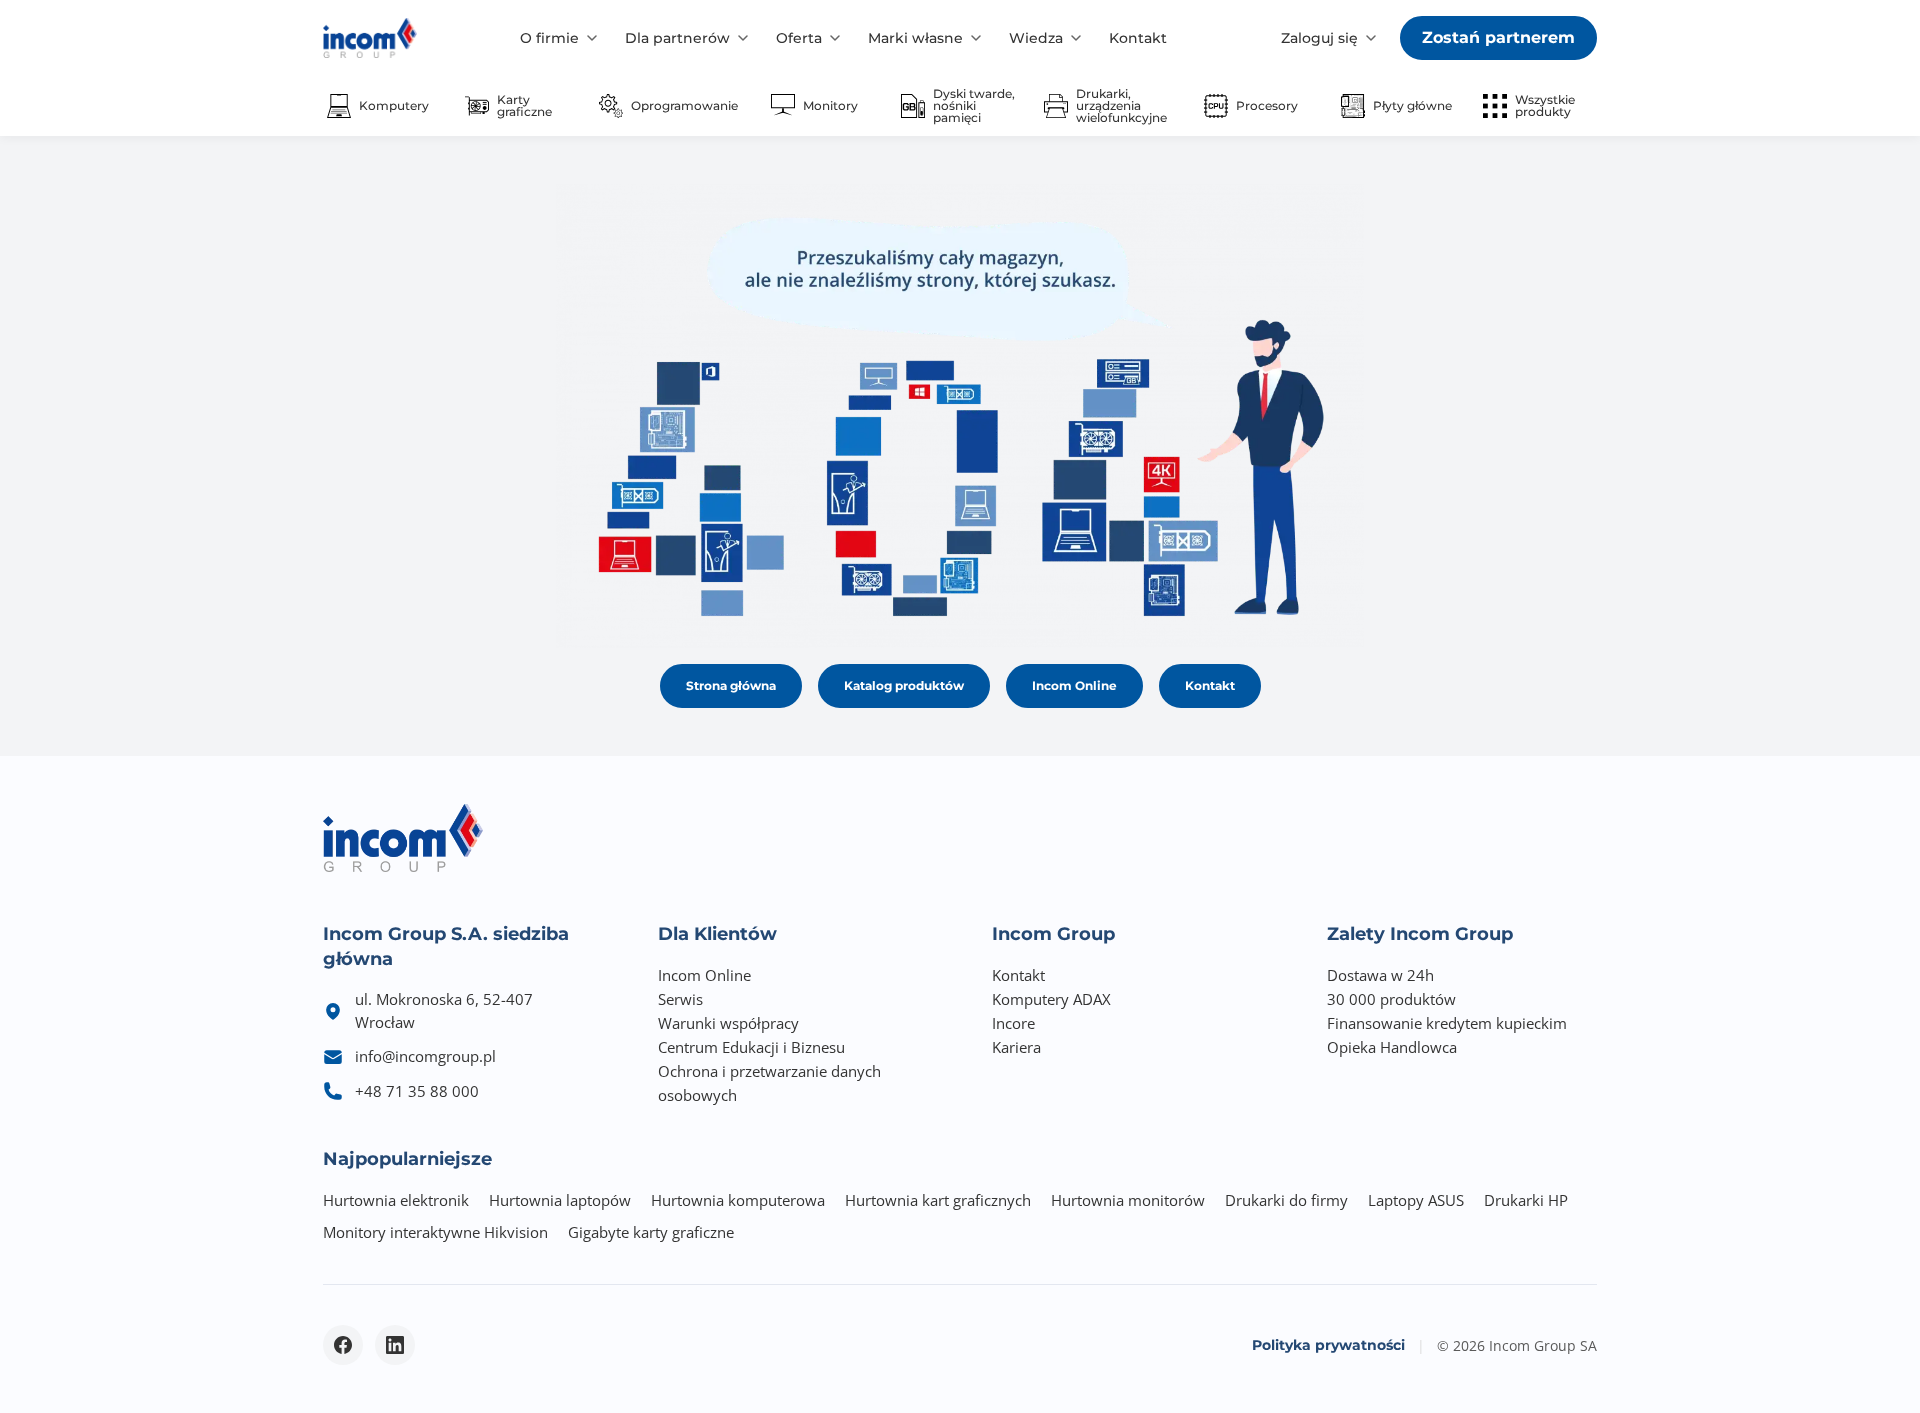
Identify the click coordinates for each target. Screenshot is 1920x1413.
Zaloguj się (1319, 38)
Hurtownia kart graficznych (938, 1200)
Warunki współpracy (728, 1023)
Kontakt (1138, 38)
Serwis (680, 999)
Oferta (799, 38)
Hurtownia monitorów (1128, 1200)
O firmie (549, 38)
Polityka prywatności (1328, 1345)
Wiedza (1036, 38)
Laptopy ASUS (1416, 1200)
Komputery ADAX (1051, 999)
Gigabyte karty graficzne (651, 1232)
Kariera (1016, 1047)
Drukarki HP (1526, 1200)
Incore (1013, 1023)
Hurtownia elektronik (396, 1200)
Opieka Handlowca (1392, 1047)
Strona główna (731, 685)
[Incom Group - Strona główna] (370, 38)
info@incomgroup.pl (425, 1056)
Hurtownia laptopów (560, 1200)
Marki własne (915, 38)
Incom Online (1074, 685)
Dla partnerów (677, 38)
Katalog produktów (904, 685)
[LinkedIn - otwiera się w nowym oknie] (395, 1345)
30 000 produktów (1391, 999)
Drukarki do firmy (1286, 1200)
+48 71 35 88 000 (417, 1091)
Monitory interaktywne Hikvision (435, 1232)
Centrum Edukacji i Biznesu (751, 1047)
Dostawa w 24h (1380, 975)
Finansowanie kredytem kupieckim (1447, 1023)
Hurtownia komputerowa (738, 1200)
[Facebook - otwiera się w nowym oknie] (343, 1345)
